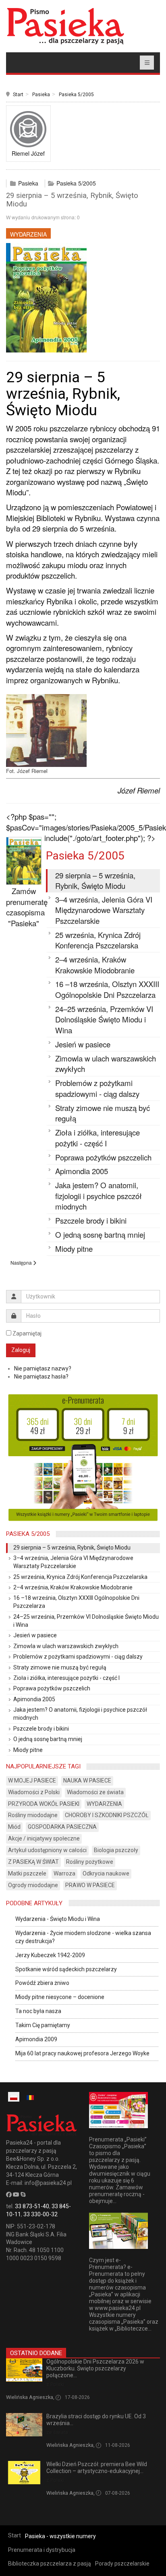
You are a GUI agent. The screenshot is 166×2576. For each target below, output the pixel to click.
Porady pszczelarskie (122, 2564)
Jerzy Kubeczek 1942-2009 (50, 1955)
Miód (14, 1827)
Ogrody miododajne (33, 1885)
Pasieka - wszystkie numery (60, 2536)
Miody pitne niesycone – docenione (60, 1997)
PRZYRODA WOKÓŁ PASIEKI (44, 1804)
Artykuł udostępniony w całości (47, 1850)
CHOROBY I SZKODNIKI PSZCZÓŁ (107, 1815)
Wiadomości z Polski (34, 1792)
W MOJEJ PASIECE (32, 1781)
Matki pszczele (27, 1873)
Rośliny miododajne (33, 1815)
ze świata (57, 2432)
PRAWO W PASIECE (90, 1885)
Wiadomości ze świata (95, 1792)
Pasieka (41, 95)
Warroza (64, 1873)
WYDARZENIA (28, 234)
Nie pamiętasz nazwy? (43, 1368)
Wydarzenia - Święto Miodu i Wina (58, 1919)
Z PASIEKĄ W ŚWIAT (33, 1862)
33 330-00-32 (40, 2214)
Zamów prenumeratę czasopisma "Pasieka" (27, 907)
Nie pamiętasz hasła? (41, 1377)
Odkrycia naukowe (106, 1873)
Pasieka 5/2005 (76, 95)
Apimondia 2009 (36, 2039)
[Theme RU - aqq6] (65, 26)
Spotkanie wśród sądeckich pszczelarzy (66, 1969)
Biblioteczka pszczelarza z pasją (50, 2564)
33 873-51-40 (32, 2206)
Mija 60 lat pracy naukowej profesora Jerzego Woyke (82, 2053)
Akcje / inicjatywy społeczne (44, 1838)
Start (18, 95)
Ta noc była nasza (38, 2011)
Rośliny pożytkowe (90, 1862)
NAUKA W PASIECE (87, 1781)
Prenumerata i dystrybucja (42, 2550)
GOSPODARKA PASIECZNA (62, 1827)
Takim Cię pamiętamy (43, 2025)
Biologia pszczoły (116, 1850)
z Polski (55, 2384)
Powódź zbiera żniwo (42, 1983)
